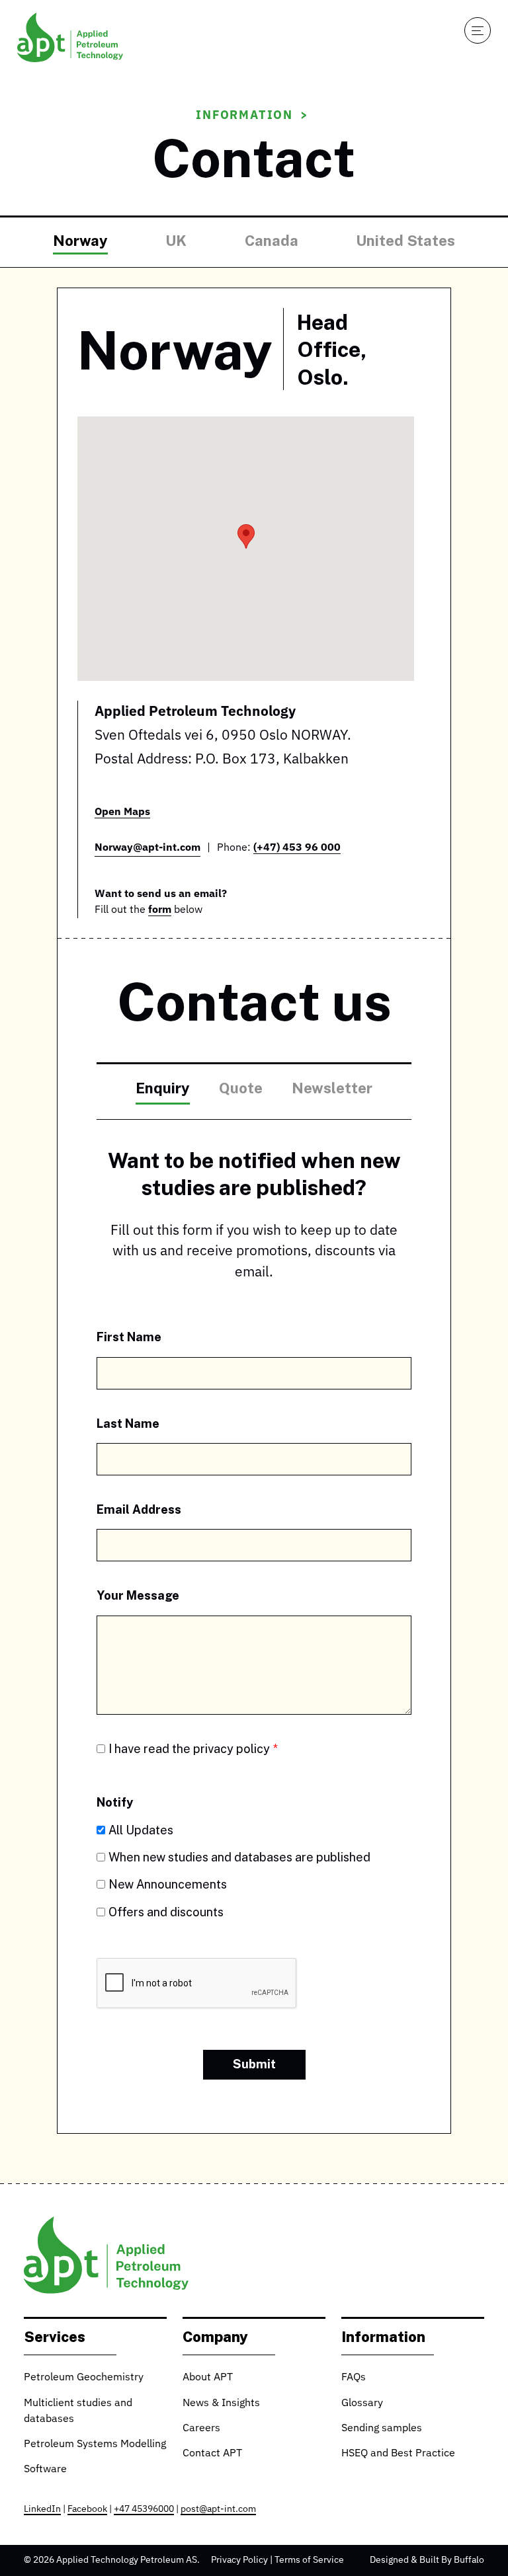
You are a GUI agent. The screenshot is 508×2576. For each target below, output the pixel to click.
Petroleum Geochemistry (84, 2378)
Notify (115, 1802)
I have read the (189, 1748)
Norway (80, 240)
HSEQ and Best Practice (398, 2454)
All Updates (141, 1830)
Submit (254, 2064)
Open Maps (122, 812)
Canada (272, 240)
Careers (201, 2429)
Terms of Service (309, 2560)
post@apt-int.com (218, 2509)
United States (405, 240)
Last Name (128, 1423)
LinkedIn (42, 2509)
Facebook (87, 2509)
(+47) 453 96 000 (297, 848)
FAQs (354, 2378)
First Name (129, 1337)
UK (176, 240)
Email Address (139, 1509)
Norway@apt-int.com (148, 848)
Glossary (362, 2403)
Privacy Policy (239, 2560)
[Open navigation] (478, 30)
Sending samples (382, 2429)
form (160, 910)
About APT (208, 2378)
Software (45, 2470)
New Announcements (168, 1884)
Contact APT (212, 2454)
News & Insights (221, 2403)
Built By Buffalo (452, 2560)
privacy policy (232, 1748)
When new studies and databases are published (239, 1857)
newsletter (332, 1088)
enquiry (163, 1088)
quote (241, 1088)
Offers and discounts (166, 1912)
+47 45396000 (144, 2509)
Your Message (138, 1595)
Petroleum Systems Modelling (95, 2444)
